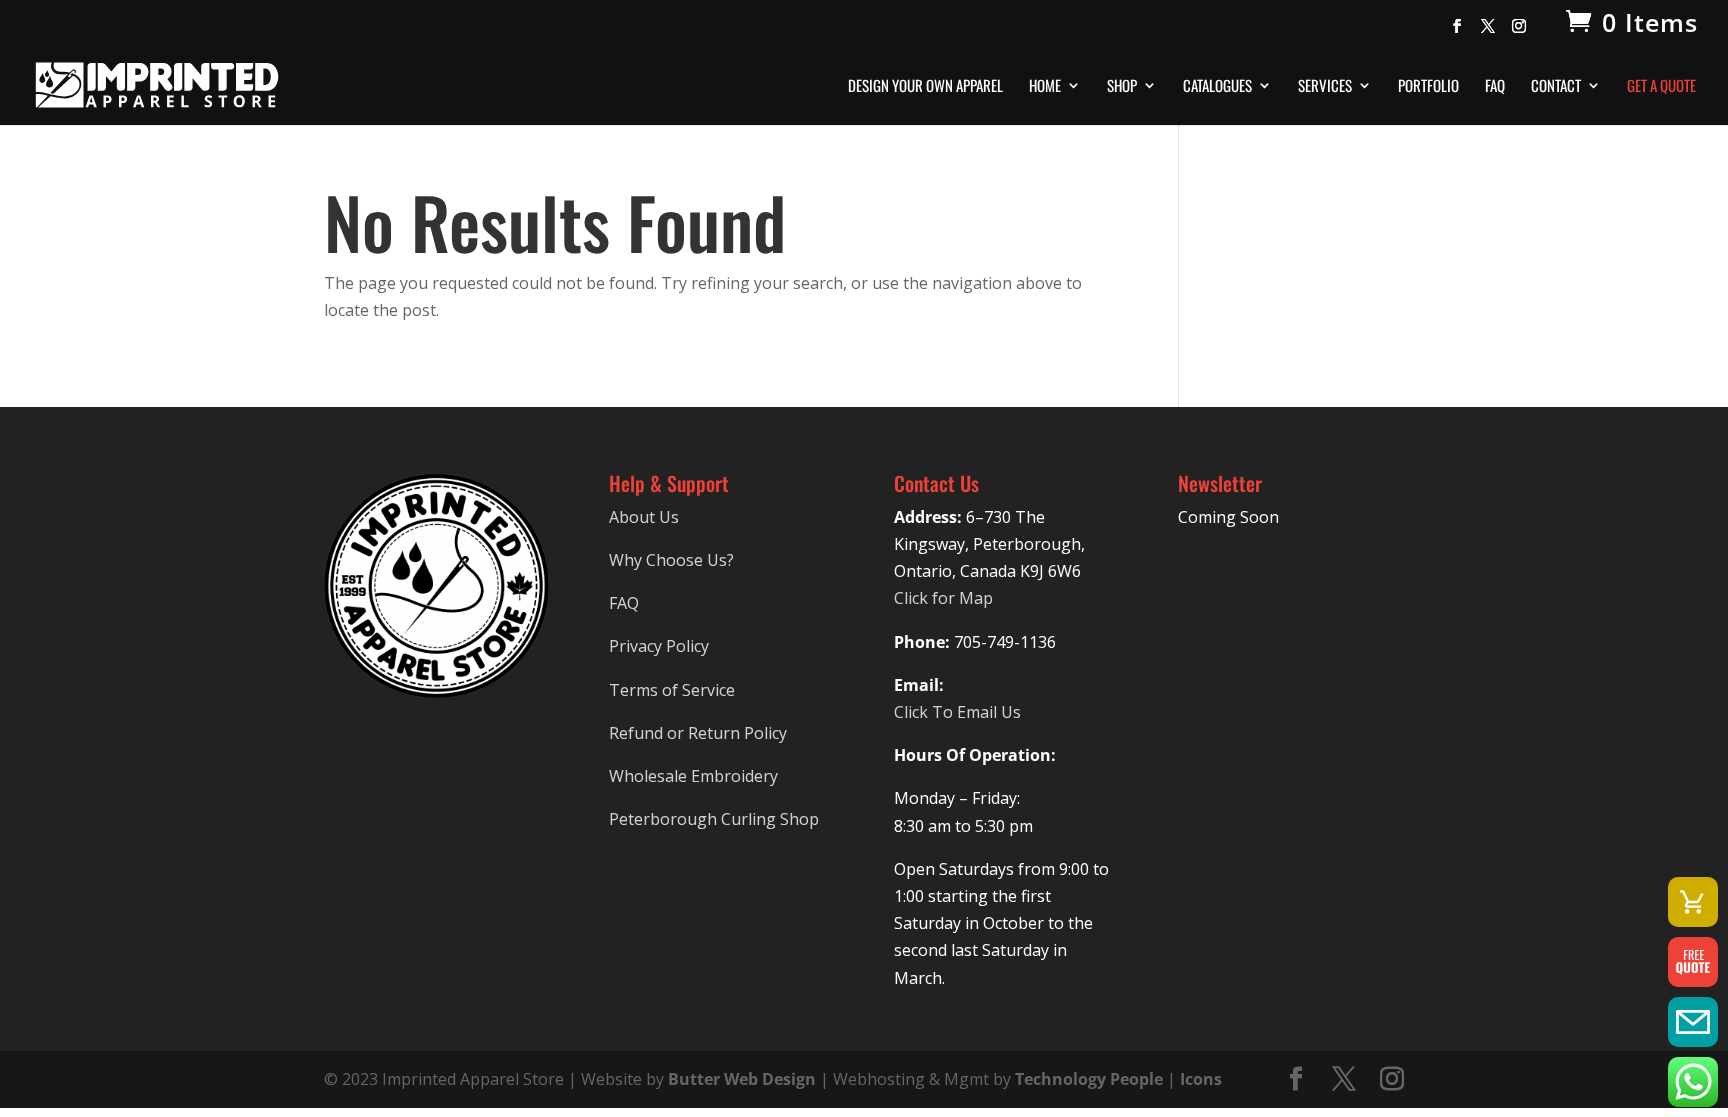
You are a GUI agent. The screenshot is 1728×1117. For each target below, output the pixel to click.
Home (1045, 87)
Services (1325, 87)
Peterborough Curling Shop (714, 819)
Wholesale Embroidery (693, 776)
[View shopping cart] (1693, 902)
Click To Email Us (957, 712)
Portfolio (1428, 87)
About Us (644, 517)
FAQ (1495, 87)
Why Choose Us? (671, 560)
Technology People (1089, 1079)
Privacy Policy (659, 646)
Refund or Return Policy (698, 733)
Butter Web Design (742, 1079)
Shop (1122, 87)
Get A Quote (1661, 87)
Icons (1201, 1079)
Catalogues (1217, 87)
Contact (1556, 87)
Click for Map (943, 598)
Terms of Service (672, 690)
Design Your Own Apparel (925, 87)
